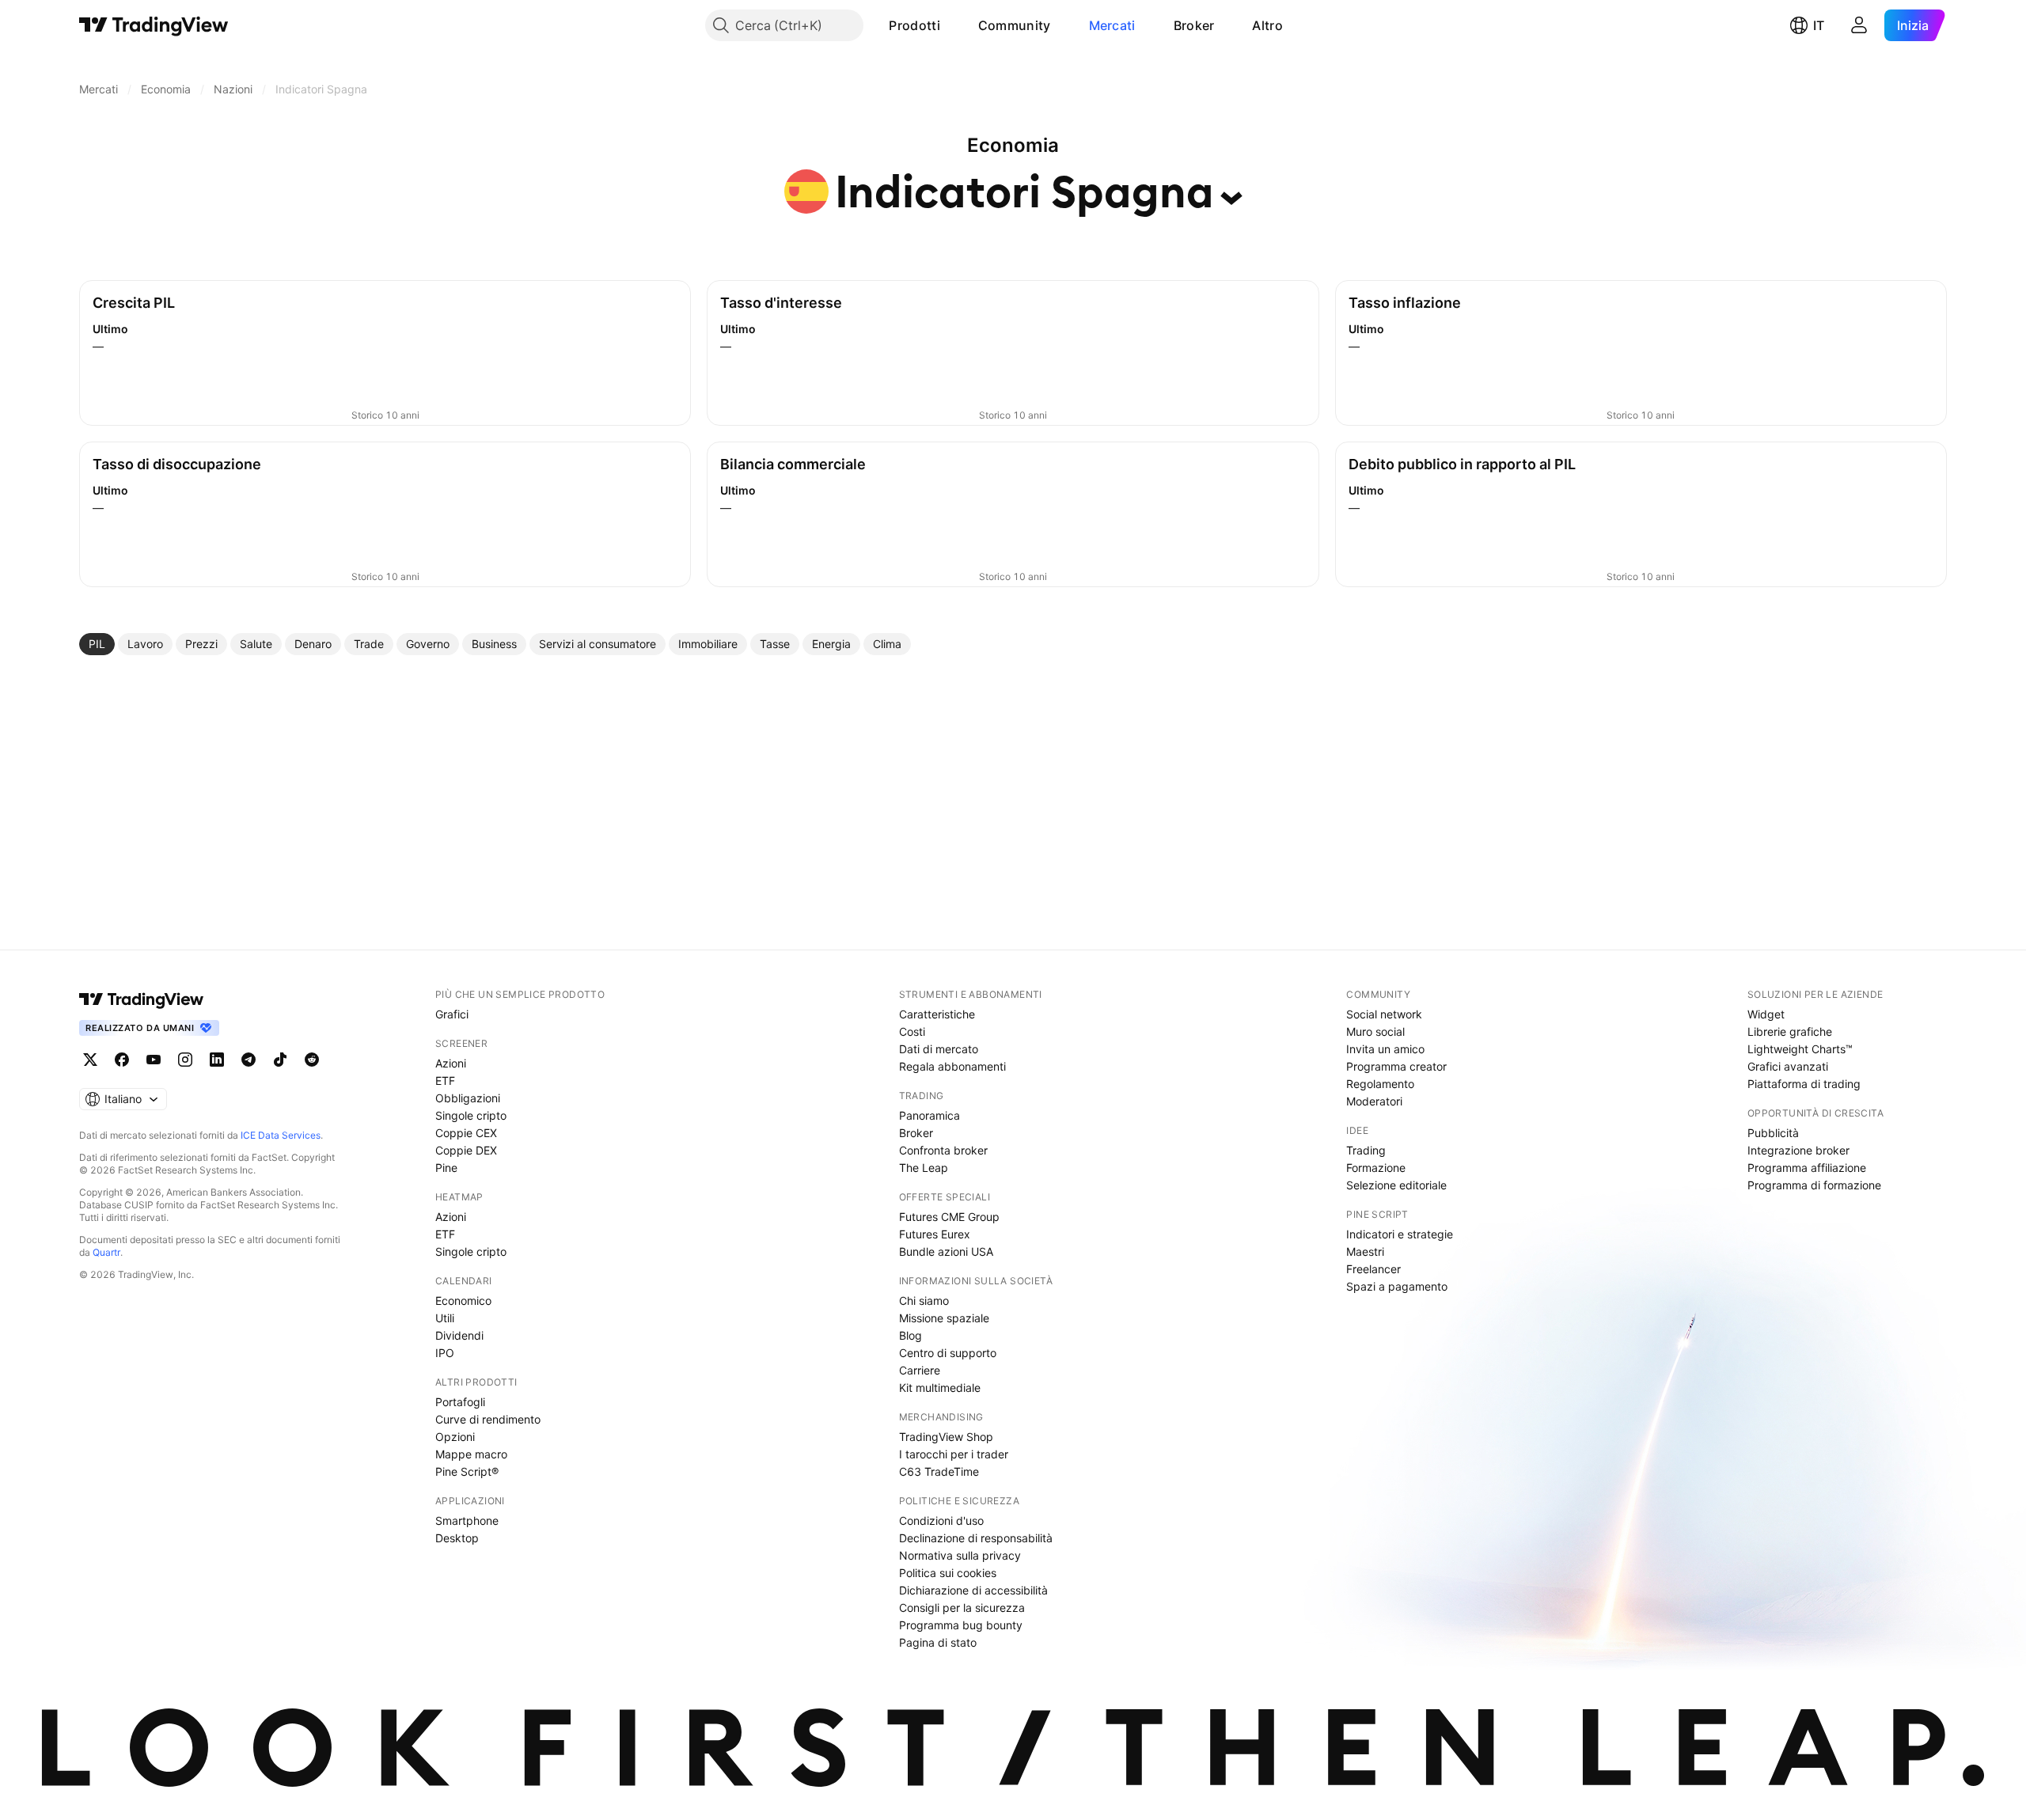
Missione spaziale (944, 1318)
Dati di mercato (939, 1049)
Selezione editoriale (1396, 1185)
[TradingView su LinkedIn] (217, 1060)
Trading (1366, 1150)
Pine (446, 1168)
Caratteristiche (937, 1014)
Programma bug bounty (961, 1625)
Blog (911, 1335)
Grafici (452, 1014)
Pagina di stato (938, 1642)
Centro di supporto (948, 1353)
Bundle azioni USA (946, 1251)
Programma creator (1396, 1066)
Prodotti (914, 25)
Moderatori (1374, 1101)
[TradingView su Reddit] (312, 1060)
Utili (445, 1318)
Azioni (451, 1063)
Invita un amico (1385, 1049)
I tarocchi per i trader (954, 1454)
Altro (1267, 25)
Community (1015, 25)
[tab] (97, 644)
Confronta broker (943, 1150)
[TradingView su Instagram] (185, 1060)
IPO (445, 1353)
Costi (912, 1031)
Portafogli (460, 1402)
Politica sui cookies (948, 1573)
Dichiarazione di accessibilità (973, 1590)
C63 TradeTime (939, 1471)
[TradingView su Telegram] (249, 1060)
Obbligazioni (468, 1098)
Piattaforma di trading (1804, 1084)
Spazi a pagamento (1397, 1286)
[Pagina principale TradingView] (154, 25)
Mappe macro (471, 1454)
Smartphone (467, 1520)
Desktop (457, 1538)
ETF (445, 1081)
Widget (1766, 1014)
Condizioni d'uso (941, 1520)
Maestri (1365, 1251)
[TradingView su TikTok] (280, 1060)
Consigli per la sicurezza (962, 1608)
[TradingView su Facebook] (122, 1060)
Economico (463, 1301)
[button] (952, 25)
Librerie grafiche (1790, 1031)
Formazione (1376, 1168)
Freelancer (1373, 1269)
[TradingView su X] (90, 1060)
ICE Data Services (281, 1135)
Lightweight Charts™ (1800, 1049)
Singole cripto (471, 1115)
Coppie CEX (466, 1133)
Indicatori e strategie (1400, 1234)
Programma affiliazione (1807, 1168)
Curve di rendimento (488, 1419)
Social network (1384, 1014)
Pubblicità (1773, 1133)
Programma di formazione (1814, 1185)
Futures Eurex (935, 1234)
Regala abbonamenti (952, 1066)
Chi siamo (924, 1301)
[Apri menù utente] (1859, 25)
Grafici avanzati (1788, 1066)
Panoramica (930, 1115)
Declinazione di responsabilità (976, 1538)
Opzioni (455, 1437)
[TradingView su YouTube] (154, 1060)
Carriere (920, 1370)
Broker (1194, 25)
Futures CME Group (949, 1217)
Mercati (1112, 25)
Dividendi (459, 1335)
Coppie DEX (466, 1150)
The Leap (924, 1168)
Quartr (106, 1252)
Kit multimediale (940, 1388)
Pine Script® (467, 1471)
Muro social (1375, 1031)
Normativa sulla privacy (960, 1555)
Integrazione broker (1798, 1150)
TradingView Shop (946, 1437)
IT (1819, 25)
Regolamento (1380, 1084)
